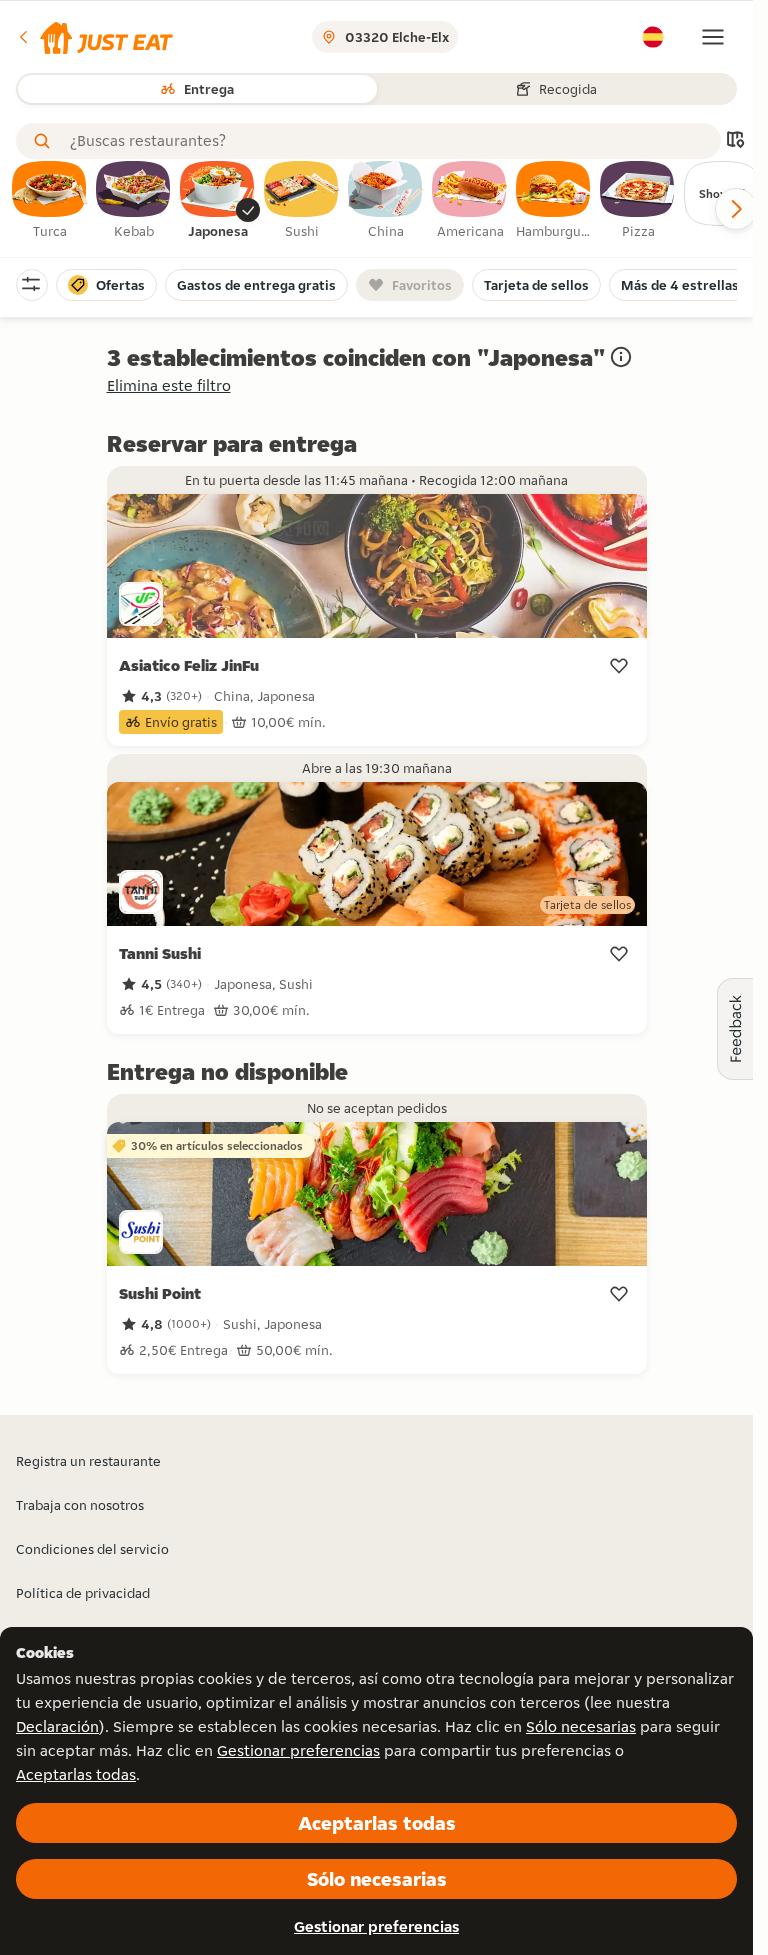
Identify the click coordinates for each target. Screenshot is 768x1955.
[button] (94, 37)
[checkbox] (50, 201)
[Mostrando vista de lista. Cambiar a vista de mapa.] (735, 141)
